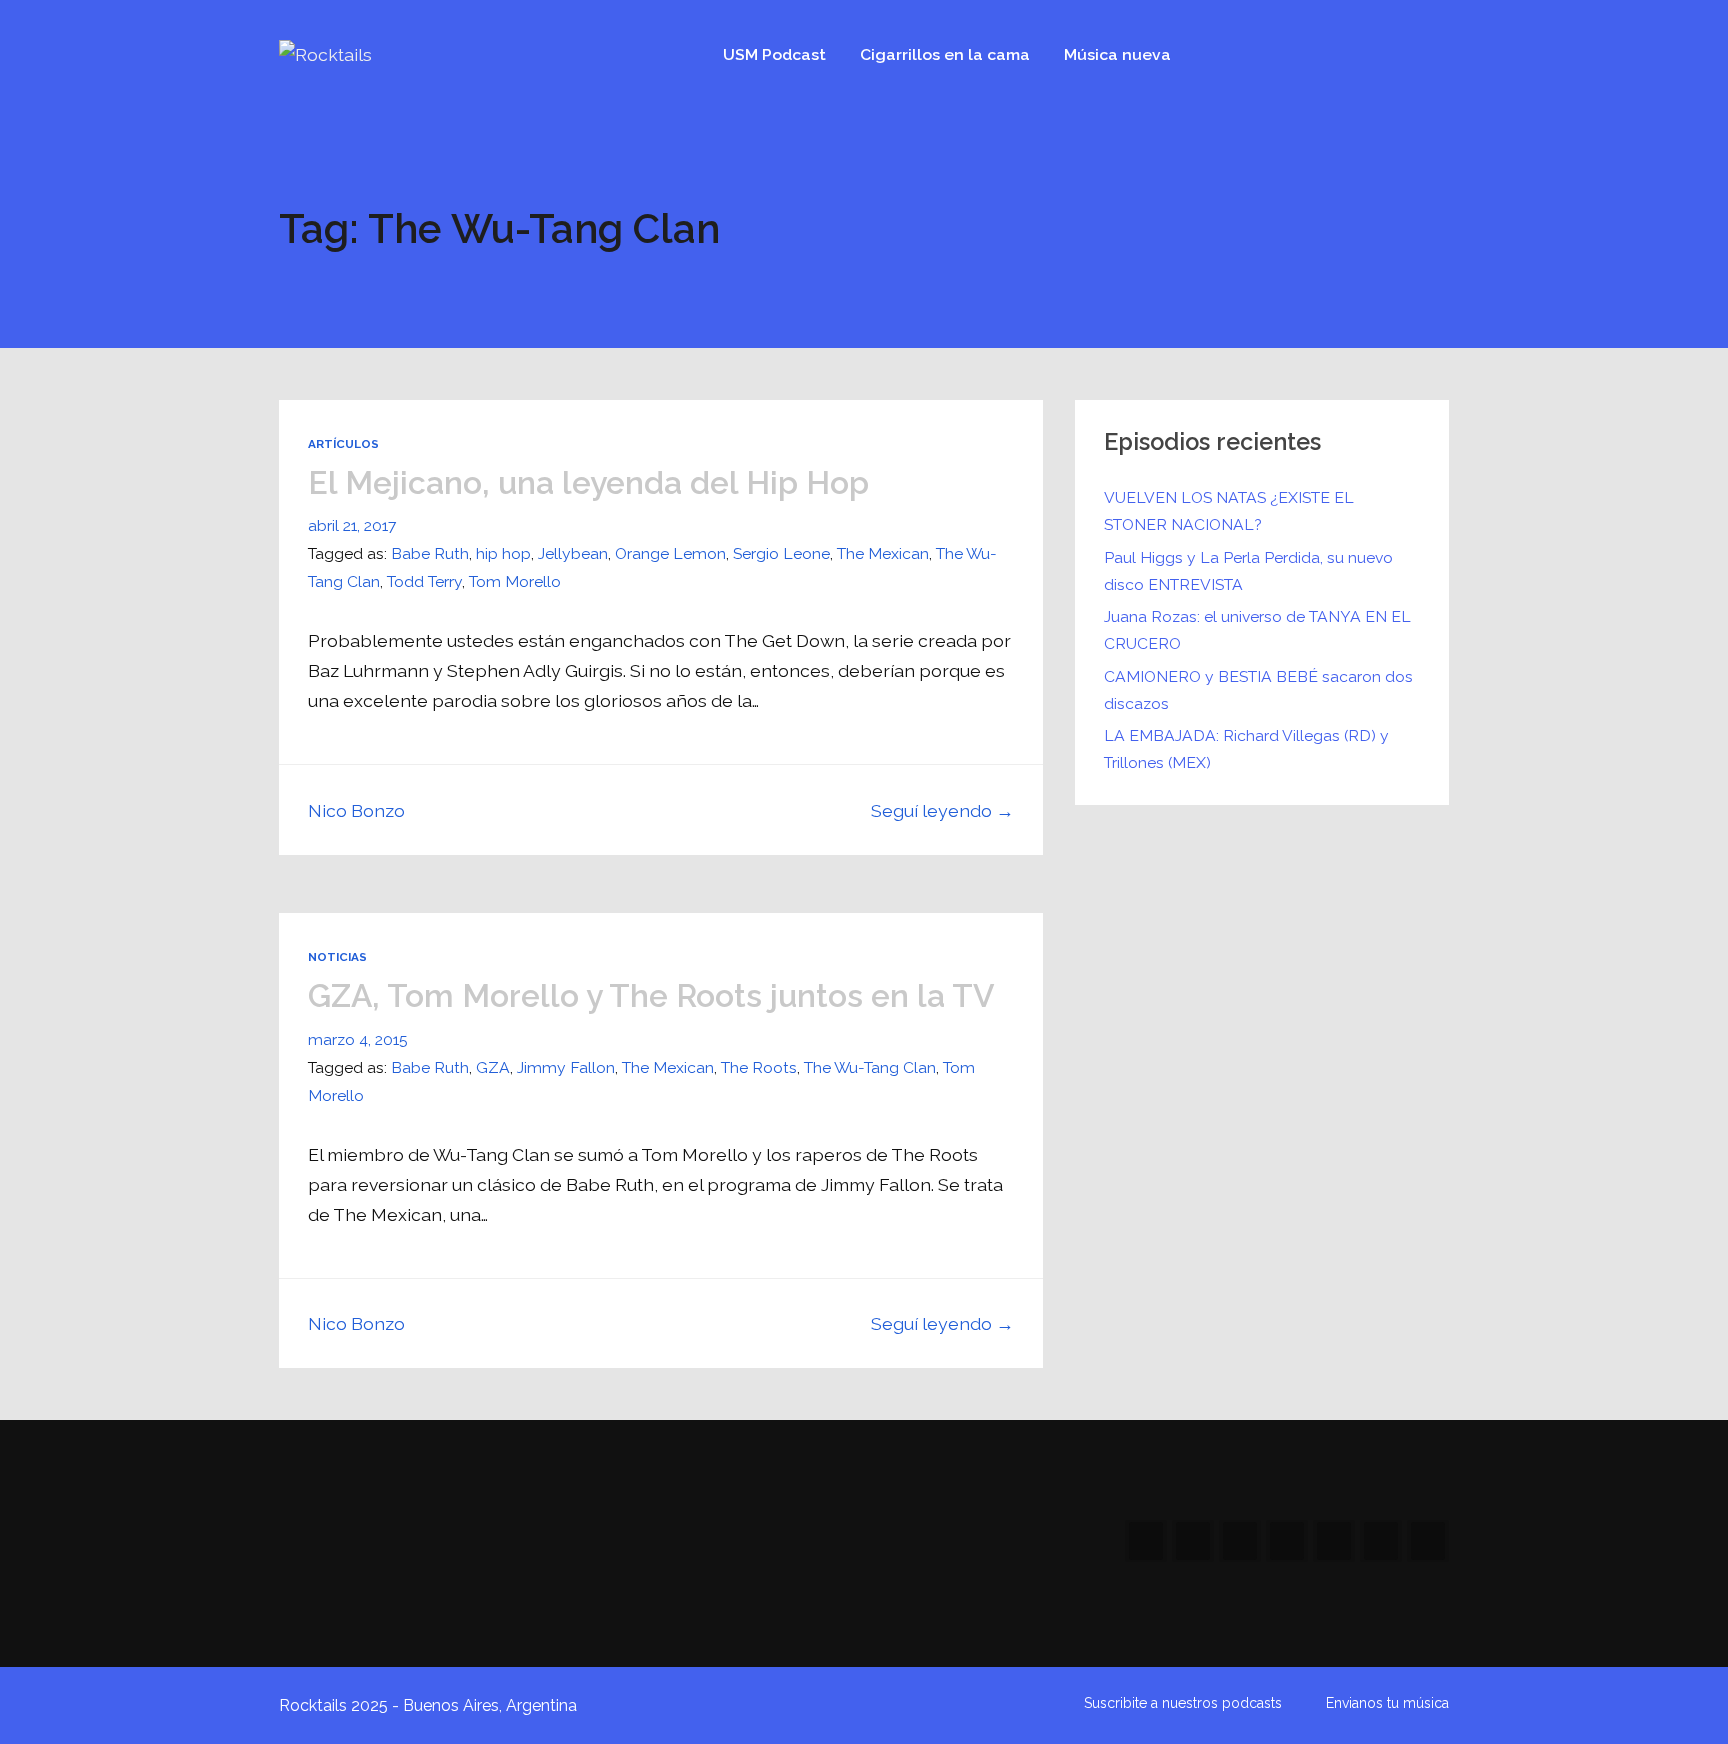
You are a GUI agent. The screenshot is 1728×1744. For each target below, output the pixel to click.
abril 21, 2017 (352, 525)
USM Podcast (774, 54)
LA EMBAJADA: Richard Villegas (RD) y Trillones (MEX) (1246, 749)
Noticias (337, 957)
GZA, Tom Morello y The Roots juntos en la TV (651, 995)
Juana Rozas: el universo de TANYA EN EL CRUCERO (1257, 630)
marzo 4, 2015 (358, 1039)
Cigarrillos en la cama (945, 54)
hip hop (503, 553)
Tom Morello (515, 581)
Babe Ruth (430, 553)
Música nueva (1117, 54)
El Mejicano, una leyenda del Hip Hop (588, 482)
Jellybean (573, 553)
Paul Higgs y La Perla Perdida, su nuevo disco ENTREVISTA (1248, 571)
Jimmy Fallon (566, 1067)
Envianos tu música (1387, 1703)
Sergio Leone (781, 553)
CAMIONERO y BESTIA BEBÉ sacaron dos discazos (1258, 690)
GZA (493, 1067)
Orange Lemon (670, 553)
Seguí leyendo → (942, 810)
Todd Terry (424, 581)
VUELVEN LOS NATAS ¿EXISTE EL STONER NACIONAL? (1229, 511)
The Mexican (883, 553)
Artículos (343, 444)
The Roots (759, 1067)
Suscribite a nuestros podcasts (1183, 1703)
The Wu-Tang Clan (870, 1067)
